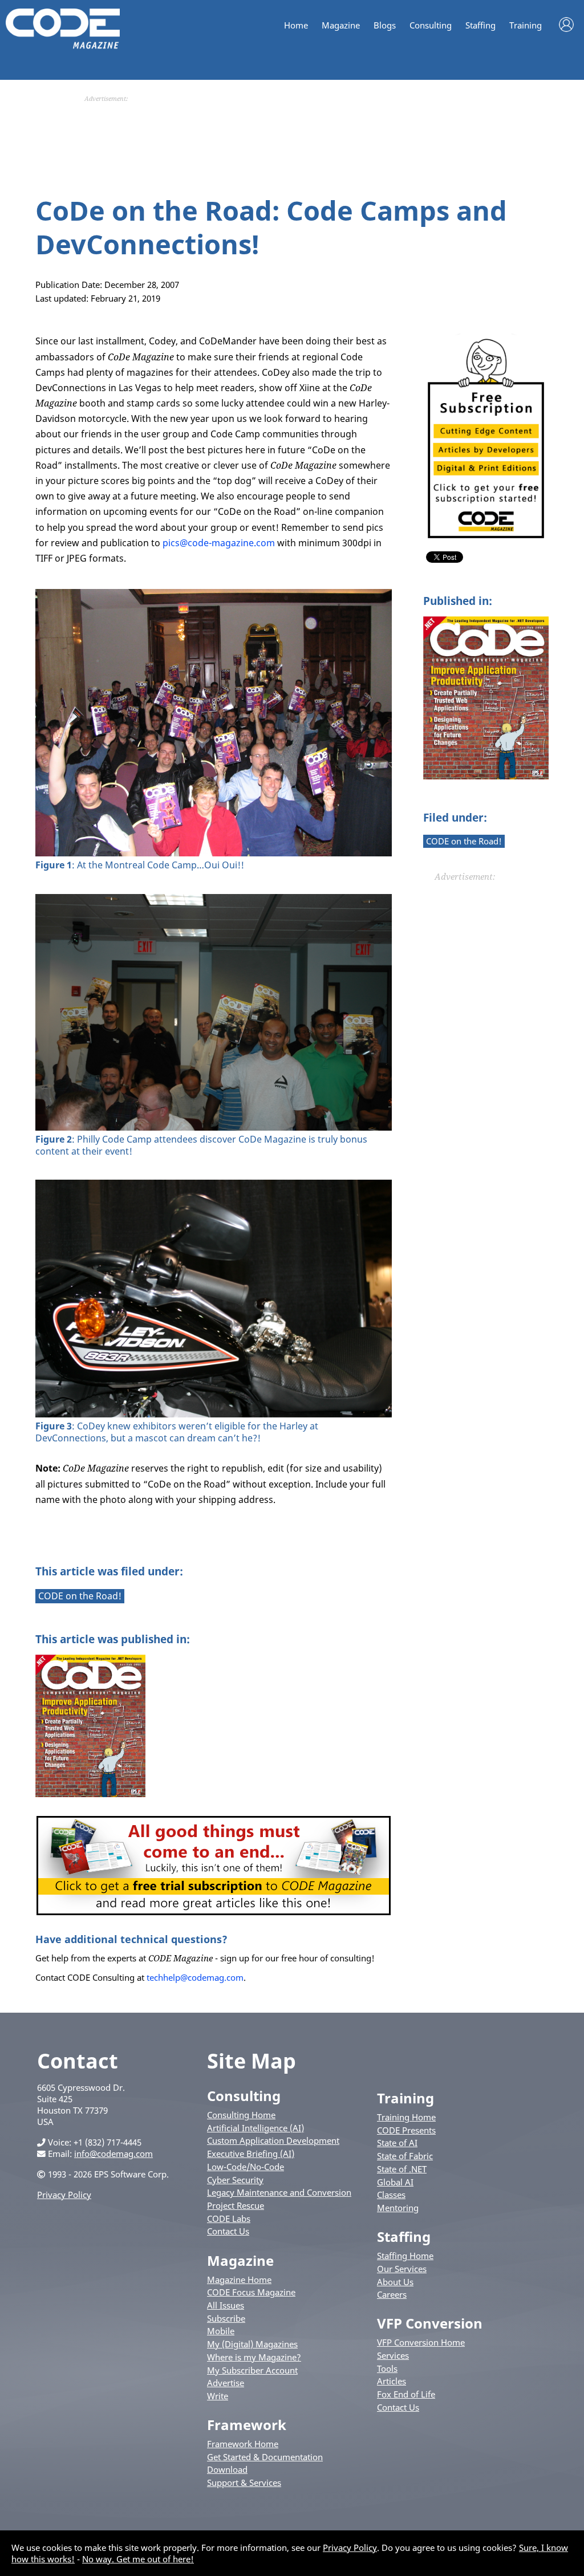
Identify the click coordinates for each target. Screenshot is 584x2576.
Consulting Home (241, 2115)
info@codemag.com (113, 2154)
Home (296, 25)
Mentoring (398, 2208)
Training (526, 25)
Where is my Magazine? (254, 2357)
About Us (395, 2282)
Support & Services (244, 2482)
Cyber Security (235, 2180)
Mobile (221, 2331)
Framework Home (243, 2444)
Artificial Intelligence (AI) (255, 2128)
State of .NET (402, 2169)
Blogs (385, 25)
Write (218, 2396)
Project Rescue (236, 2205)
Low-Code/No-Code (246, 2167)
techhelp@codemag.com (195, 1977)
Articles (392, 2381)
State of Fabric (405, 2156)
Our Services (402, 2269)
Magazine (341, 25)
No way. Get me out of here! (138, 2559)
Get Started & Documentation (265, 2457)
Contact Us (228, 2231)
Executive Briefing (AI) (251, 2154)
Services (393, 2355)
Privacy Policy (64, 2195)
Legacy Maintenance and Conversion (279, 2192)
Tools (387, 2368)
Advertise (226, 2383)
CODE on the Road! (464, 841)
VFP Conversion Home (421, 2342)
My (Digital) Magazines (252, 2344)
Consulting (431, 25)
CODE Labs (229, 2219)
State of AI (397, 2143)
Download (227, 2469)
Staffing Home (405, 2256)
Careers (392, 2294)
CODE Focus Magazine (251, 2292)
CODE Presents (406, 2130)
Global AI (395, 2182)
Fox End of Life (406, 2394)
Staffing (480, 25)
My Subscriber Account (252, 2370)
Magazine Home (239, 2280)
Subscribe (226, 2318)
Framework (247, 2425)
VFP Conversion (430, 2323)
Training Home (406, 2117)
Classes (391, 2195)
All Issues (226, 2305)
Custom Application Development (273, 2140)
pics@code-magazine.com (219, 543)
